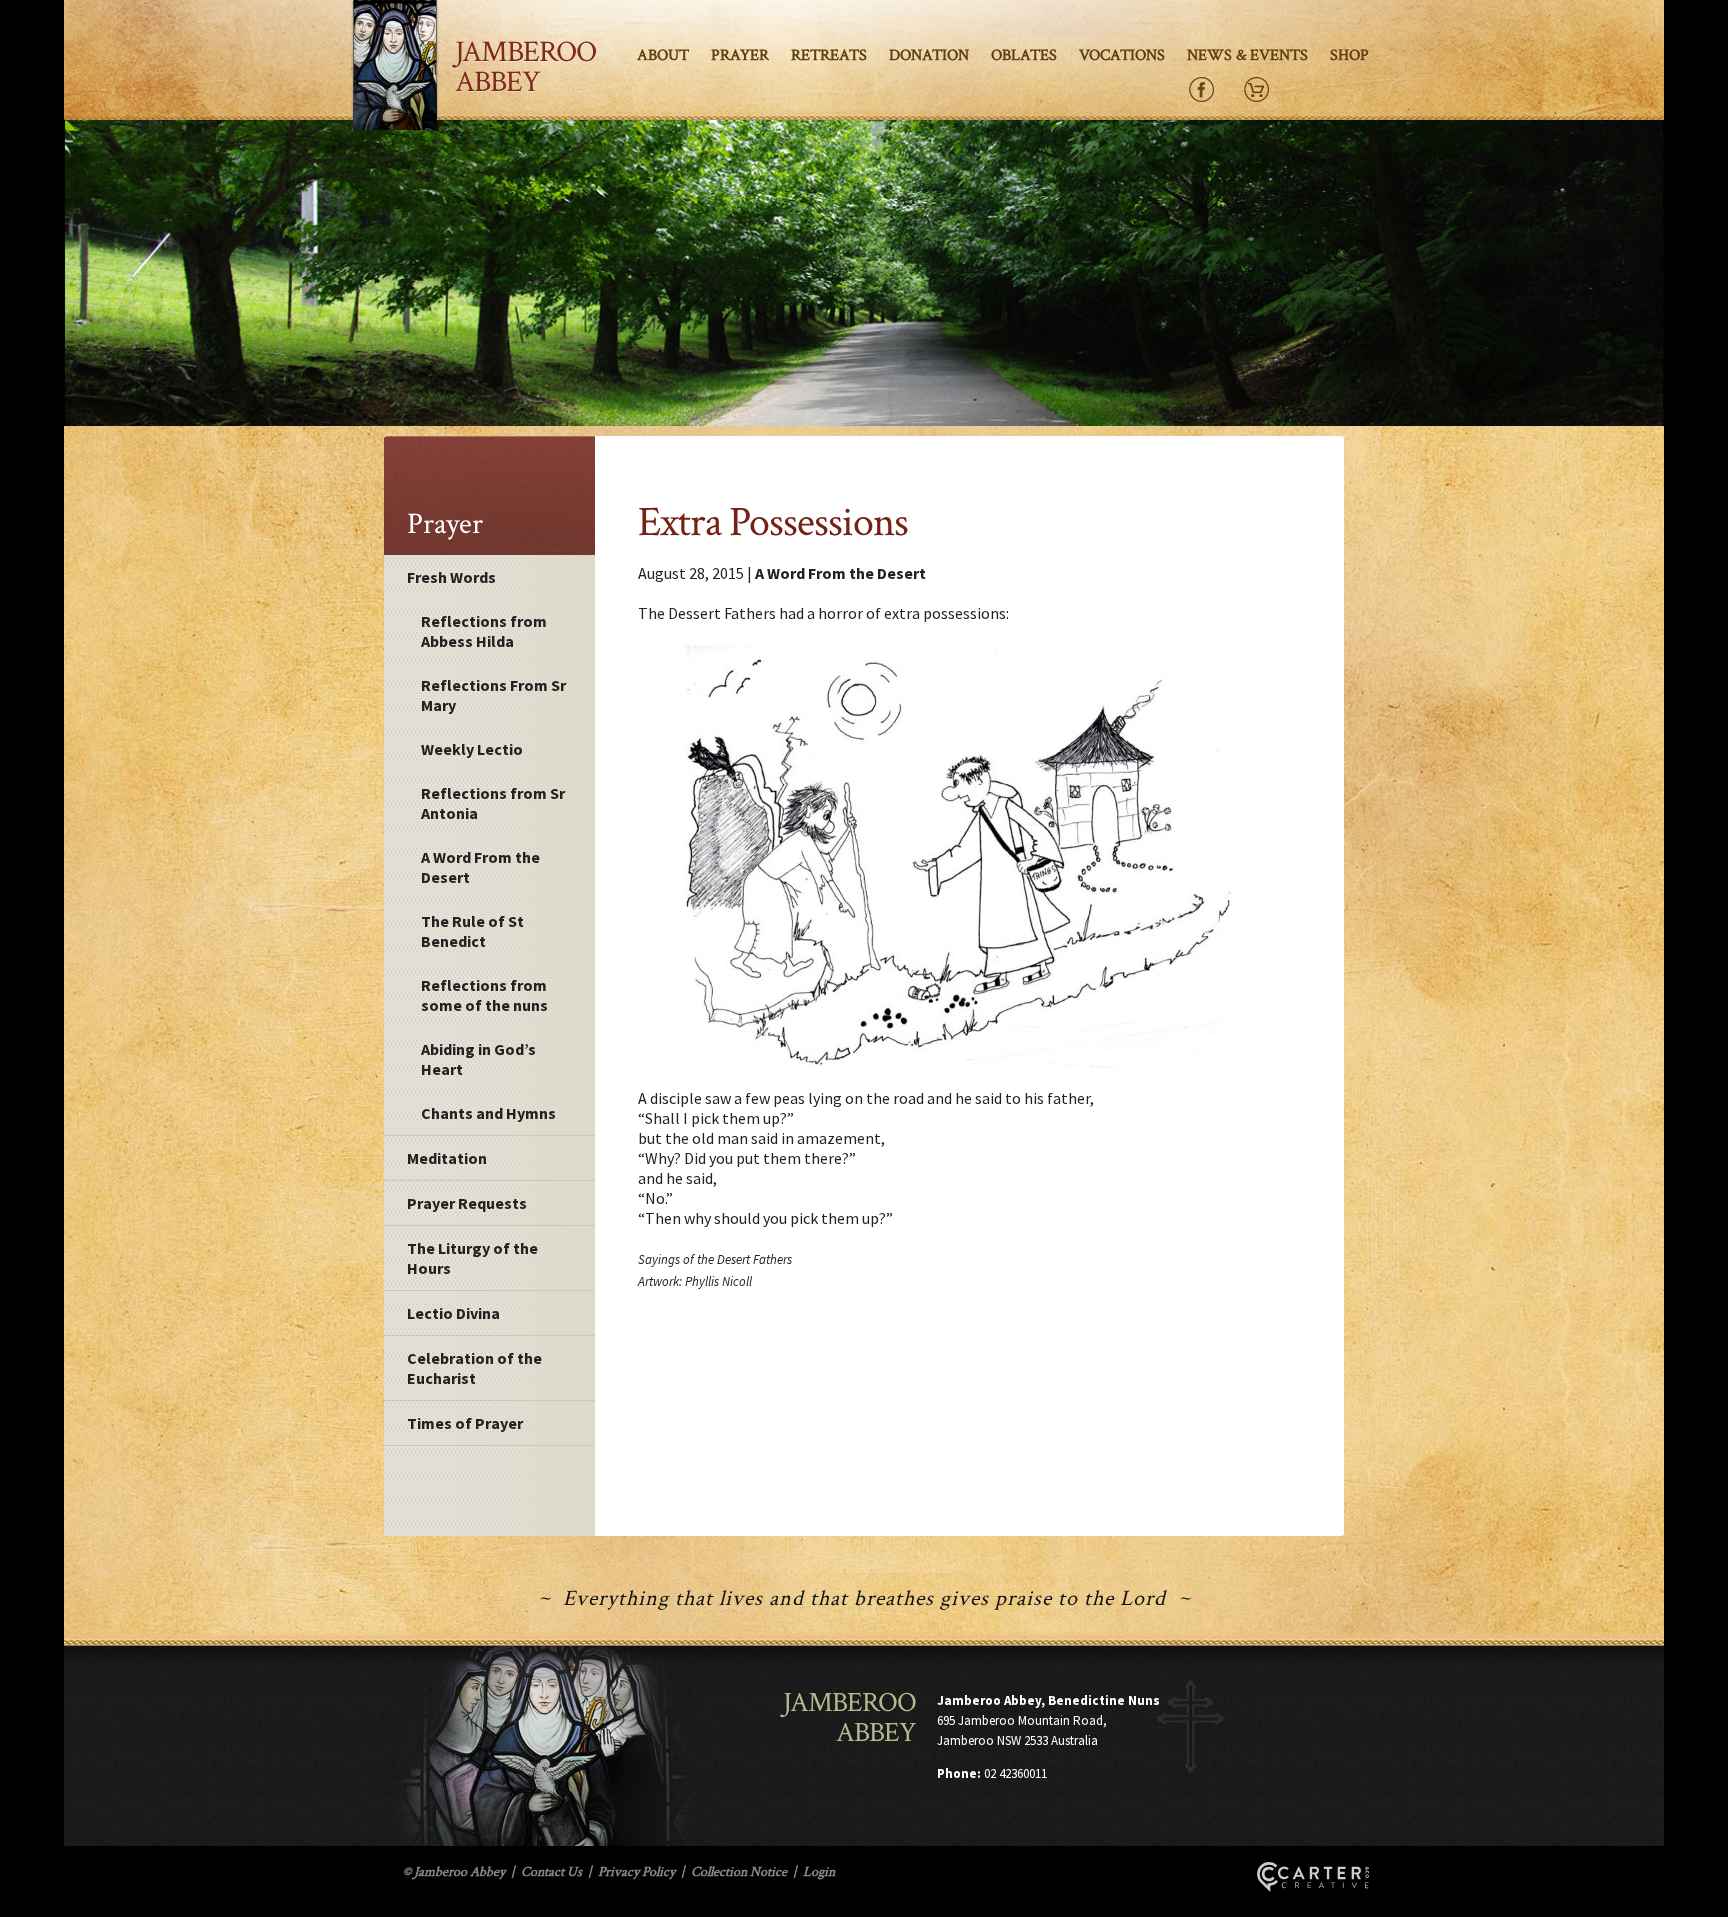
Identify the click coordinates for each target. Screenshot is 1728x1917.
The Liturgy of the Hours (472, 1258)
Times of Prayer (465, 1423)
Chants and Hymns (488, 1113)
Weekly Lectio (472, 749)
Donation (929, 55)
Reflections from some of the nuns (484, 995)
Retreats (829, 55)
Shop (1349, 55)
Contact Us (551, 1872)
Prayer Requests (467, 1203)
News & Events (1247, 55)
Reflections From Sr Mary (493, 695)
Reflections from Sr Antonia (493, 803)
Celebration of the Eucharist (474, 1368)
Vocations (1122, 55)
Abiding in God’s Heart (478, 1059)
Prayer (740, 55)
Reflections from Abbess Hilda (484, 631)
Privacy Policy (636, 1872)
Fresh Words (451, 577)
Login (819, 1872)
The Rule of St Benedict (472, 931)
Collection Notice (739, 1872)
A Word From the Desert (480, 867)
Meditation (447, 1158)
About (663, 55)
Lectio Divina (453, 1313)
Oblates (1024, 55)
